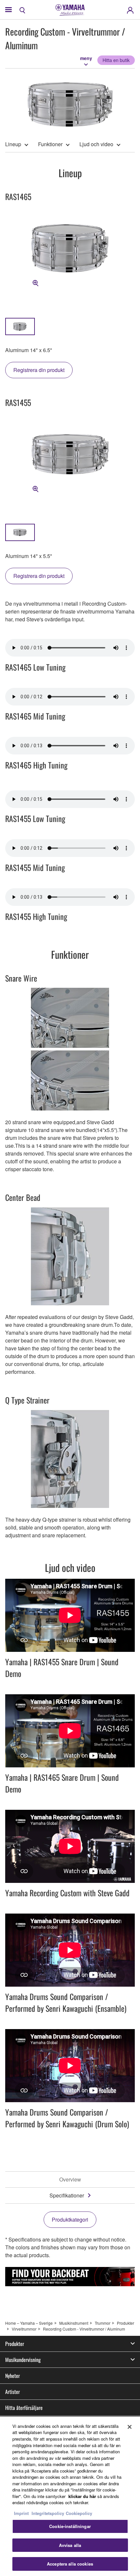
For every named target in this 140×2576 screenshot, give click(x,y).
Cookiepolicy (79, 2513)
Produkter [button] (15, 2344)
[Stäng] (130, 2427)
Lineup (13, 144)
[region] (70, 2496)
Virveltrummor (24, 2329)
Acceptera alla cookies (70, 2564)
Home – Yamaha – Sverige (29, 2323)
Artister (13, 2392)
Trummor (103, 2323)
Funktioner (50, 144)
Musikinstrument (74, 2323)
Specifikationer (67, 2195)
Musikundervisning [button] (23, 2360)
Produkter (126, 2323)
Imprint (21, 2513)
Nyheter (13, 2376)
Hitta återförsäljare (24, 2408)
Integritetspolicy (48, 2513)
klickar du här (82, 2496)
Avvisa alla (70, 2545)
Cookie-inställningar (70, 2526)
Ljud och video (96, 144)
